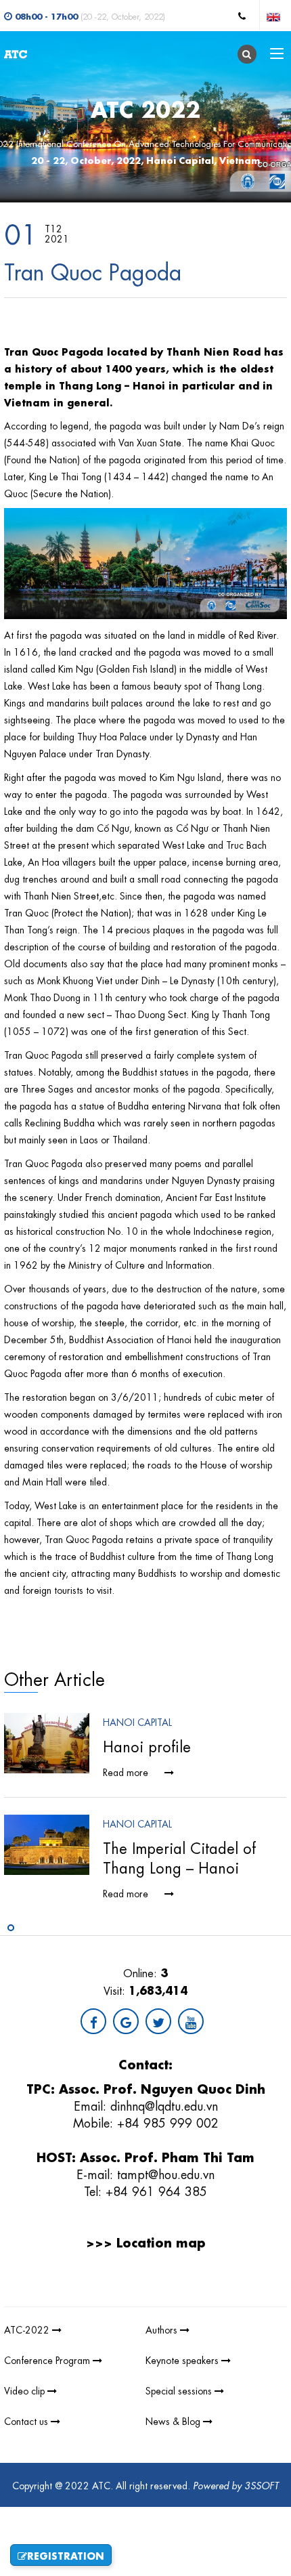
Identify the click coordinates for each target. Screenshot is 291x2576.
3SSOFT (262, 2485)
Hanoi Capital (137, 1721)
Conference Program (48, 2359)
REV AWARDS (140, 2297)
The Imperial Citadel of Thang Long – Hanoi (179, 1857)
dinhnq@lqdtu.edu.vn (164, 2105)
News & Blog (174, 2420)
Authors (163, 2329)
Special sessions (180, 2390)
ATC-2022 (28, 2329)
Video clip (26, 2390)
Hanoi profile (147, 1745)
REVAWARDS (199, 2297)
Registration (66, 2555)
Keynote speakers (183, 2359)
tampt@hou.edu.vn (166, 2173)
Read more (127, 1771)
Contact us (27, 2420)
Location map (161, 2241)
